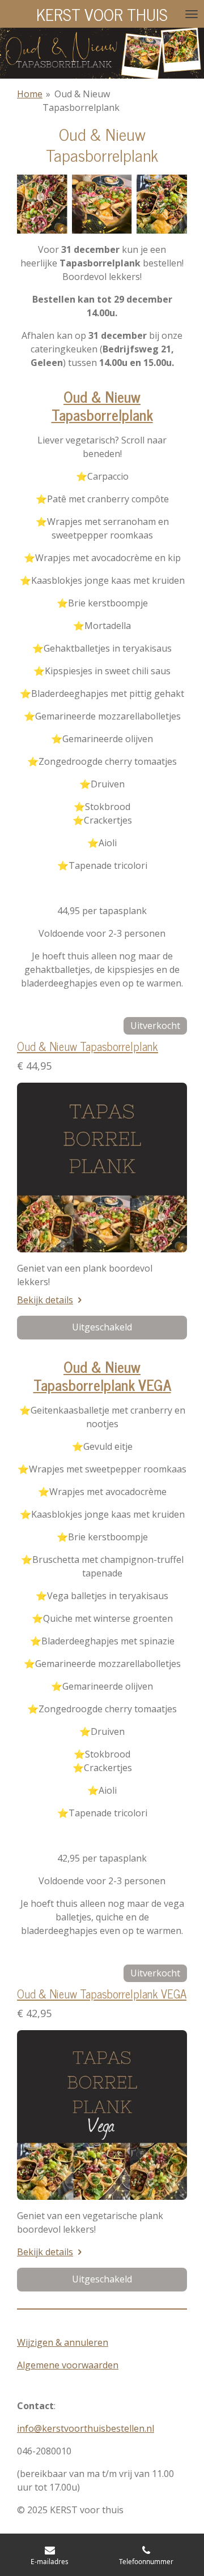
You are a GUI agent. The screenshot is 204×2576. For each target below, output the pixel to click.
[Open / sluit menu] (192, 14)
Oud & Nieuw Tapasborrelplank (88, 1046)
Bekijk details (45, 1300)
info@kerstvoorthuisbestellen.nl (86, 2428)
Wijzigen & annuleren (63, 2342)
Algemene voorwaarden (68, 2365)
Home (30, 94)
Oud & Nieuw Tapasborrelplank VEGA (102, 1993)
